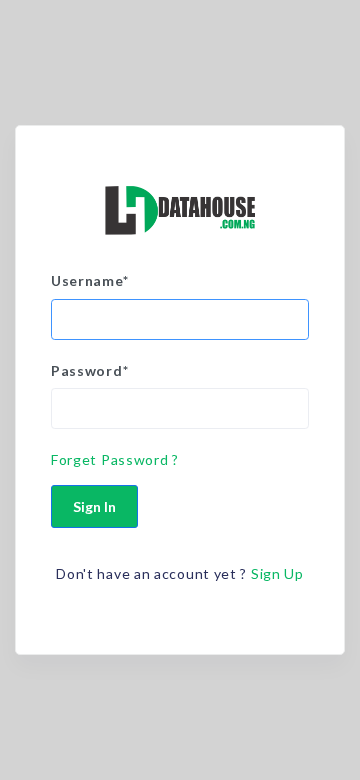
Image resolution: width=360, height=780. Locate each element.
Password (89, 370)
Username (89, 280)
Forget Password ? (115, 459)
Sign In (94, 506)
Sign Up (277, 573)
